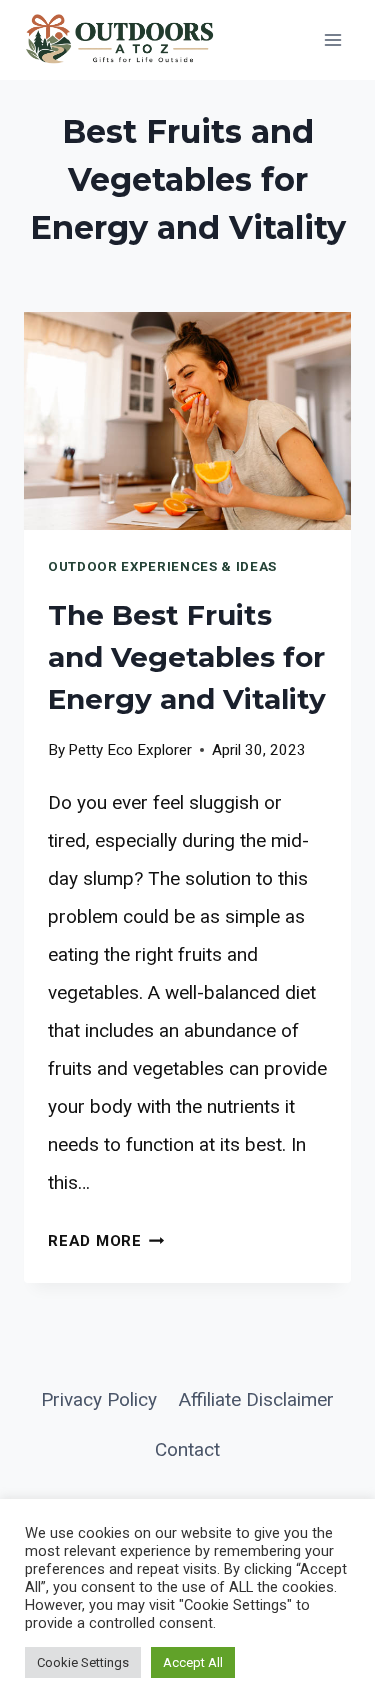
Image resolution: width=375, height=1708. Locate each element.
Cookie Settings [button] (83, 1662)
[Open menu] (332, 39)
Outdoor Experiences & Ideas (162, 566)
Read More (106, 1241)
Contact (187, 1449)
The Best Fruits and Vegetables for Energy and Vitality (187, 657)
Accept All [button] (193, 1662)
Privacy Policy (99, 1399)
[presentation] (187, 421)
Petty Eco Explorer (130, 750)
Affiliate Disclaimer (256, 1399)
